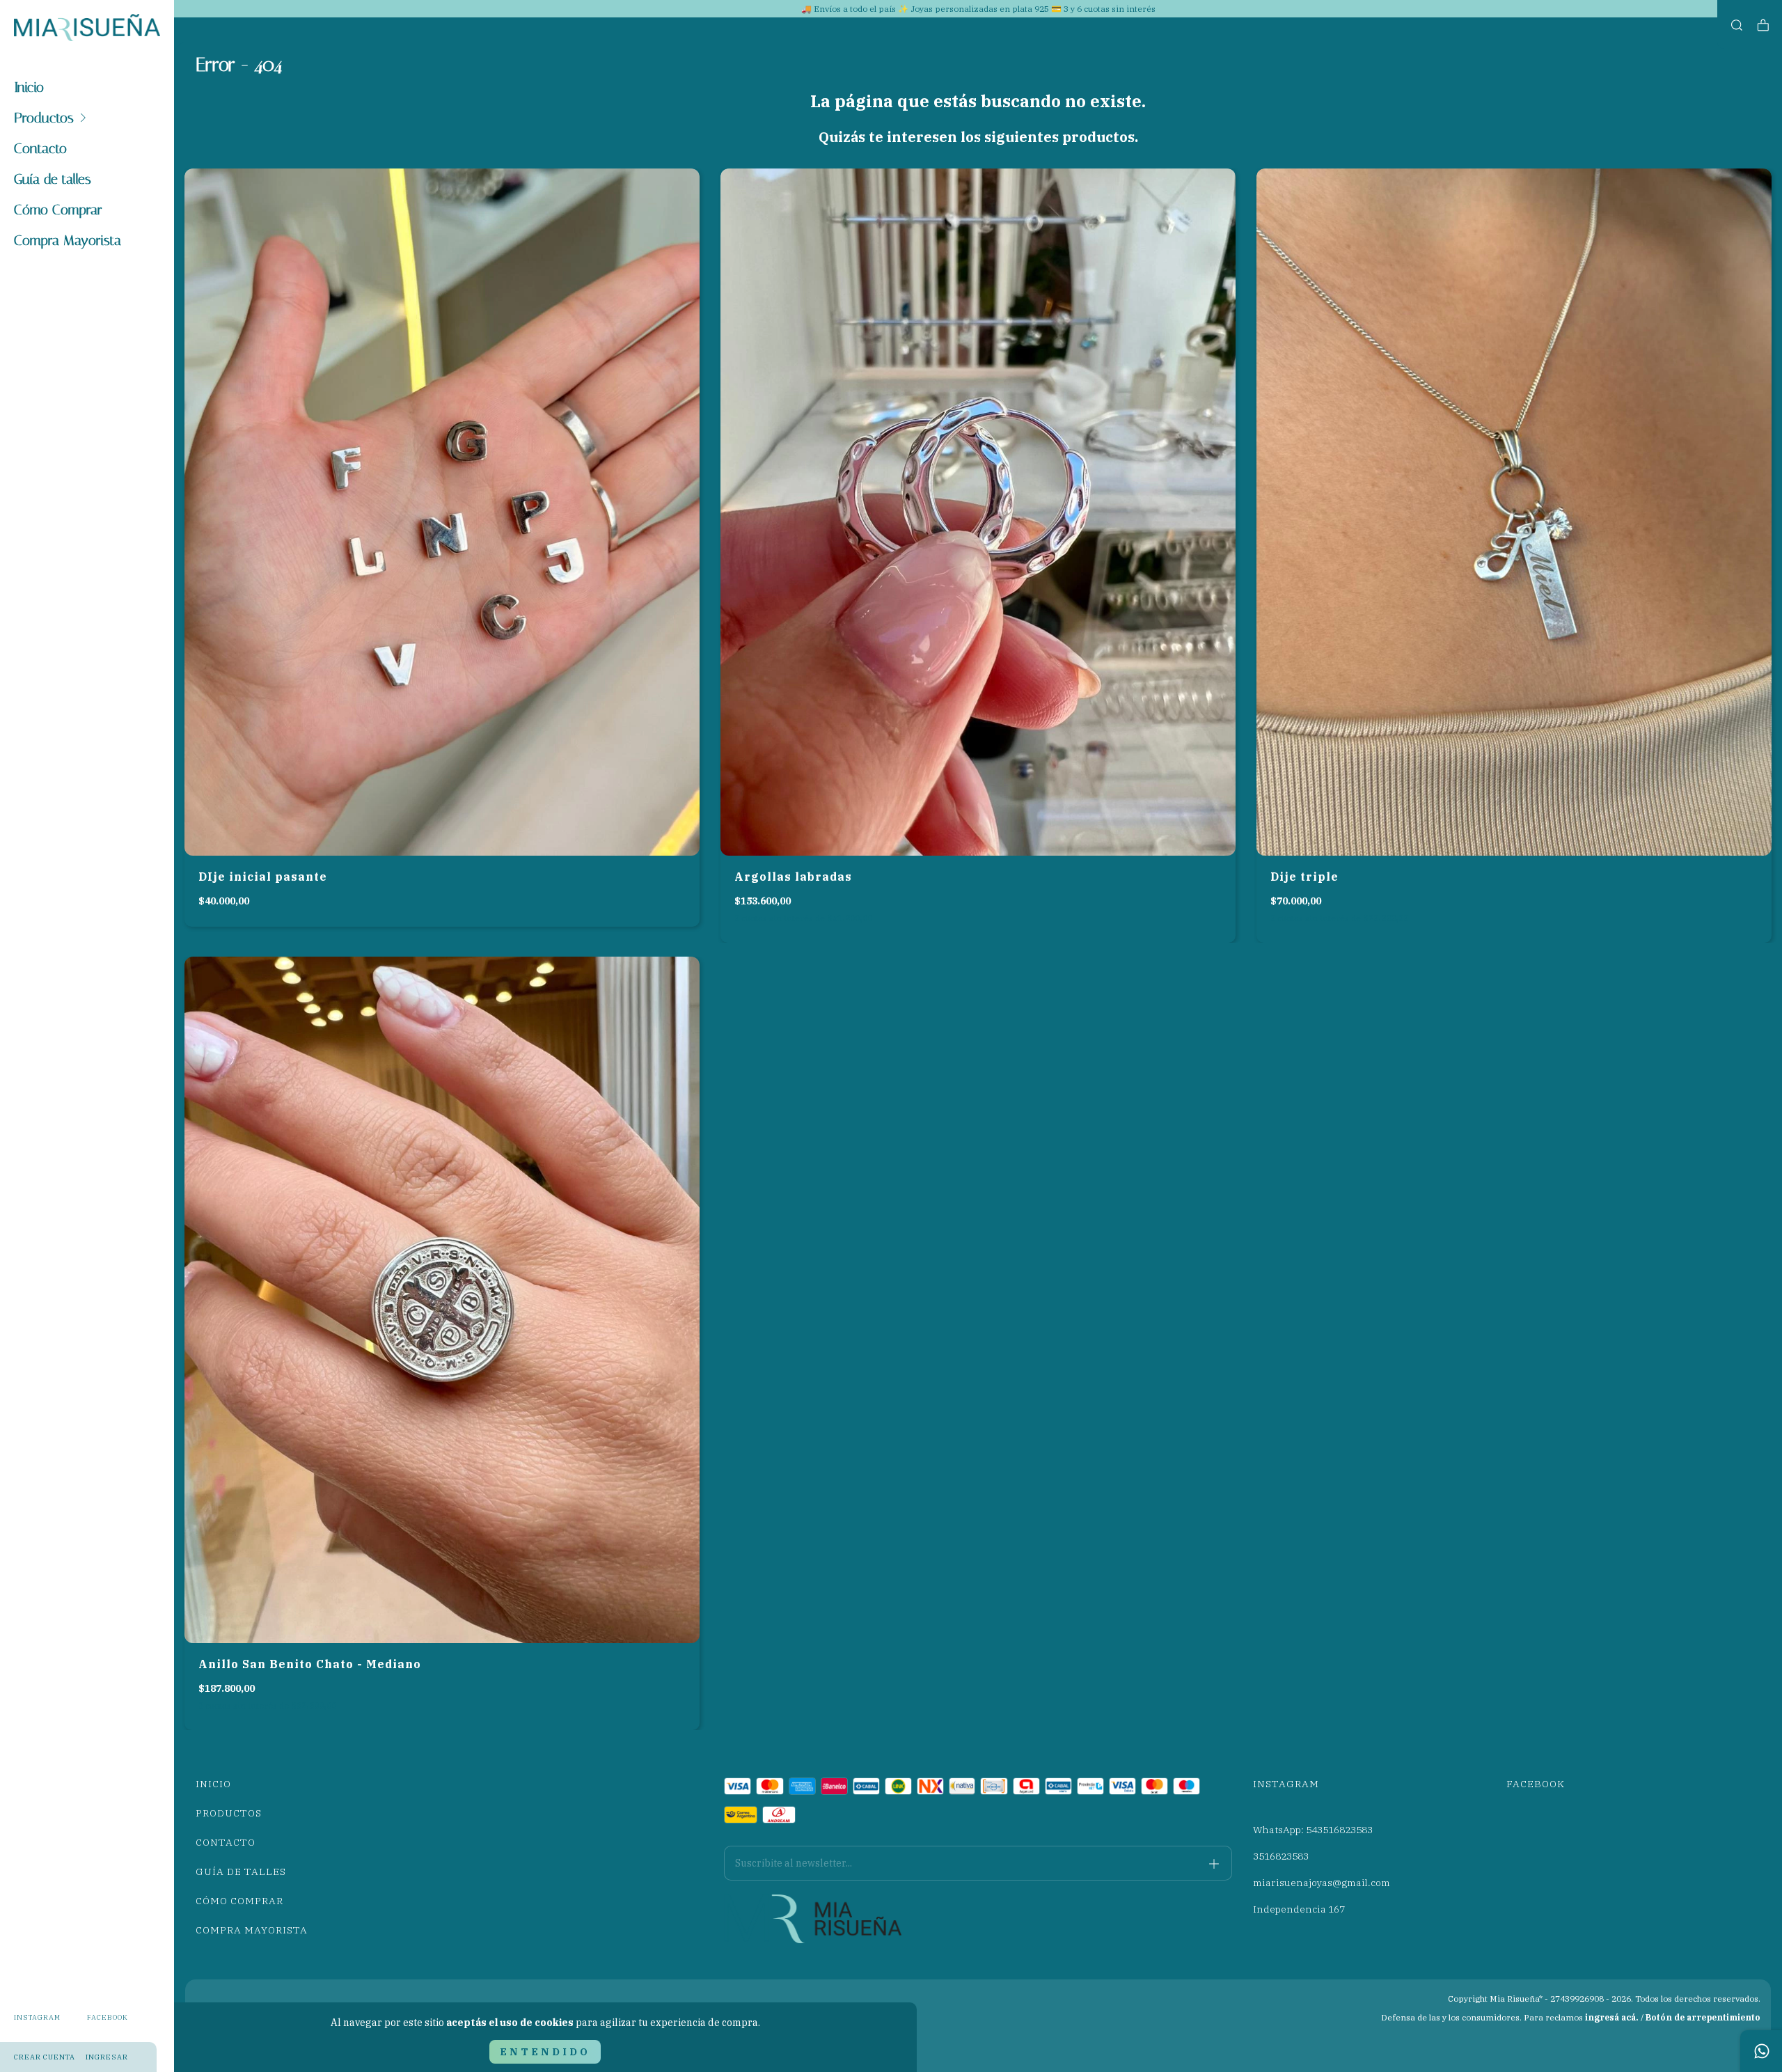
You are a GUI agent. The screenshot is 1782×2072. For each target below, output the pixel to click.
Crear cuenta (45, 2057)
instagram (37, 2017)
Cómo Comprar (58, 210)
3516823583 (1281, 1856)
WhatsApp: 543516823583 (1313, 1830)
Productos (44, 118)
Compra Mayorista (68, 240)
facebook (108, 2017)
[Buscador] (1737, 25)
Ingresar (107, 2057)
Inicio (29, 87)
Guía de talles (53, 179)
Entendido (545, 2052)
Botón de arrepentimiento (1703, 2017)
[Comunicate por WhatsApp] (1761, 2051)
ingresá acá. (1612, 2017)
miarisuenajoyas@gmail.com (1322, 1883)
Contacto (40, 148)
